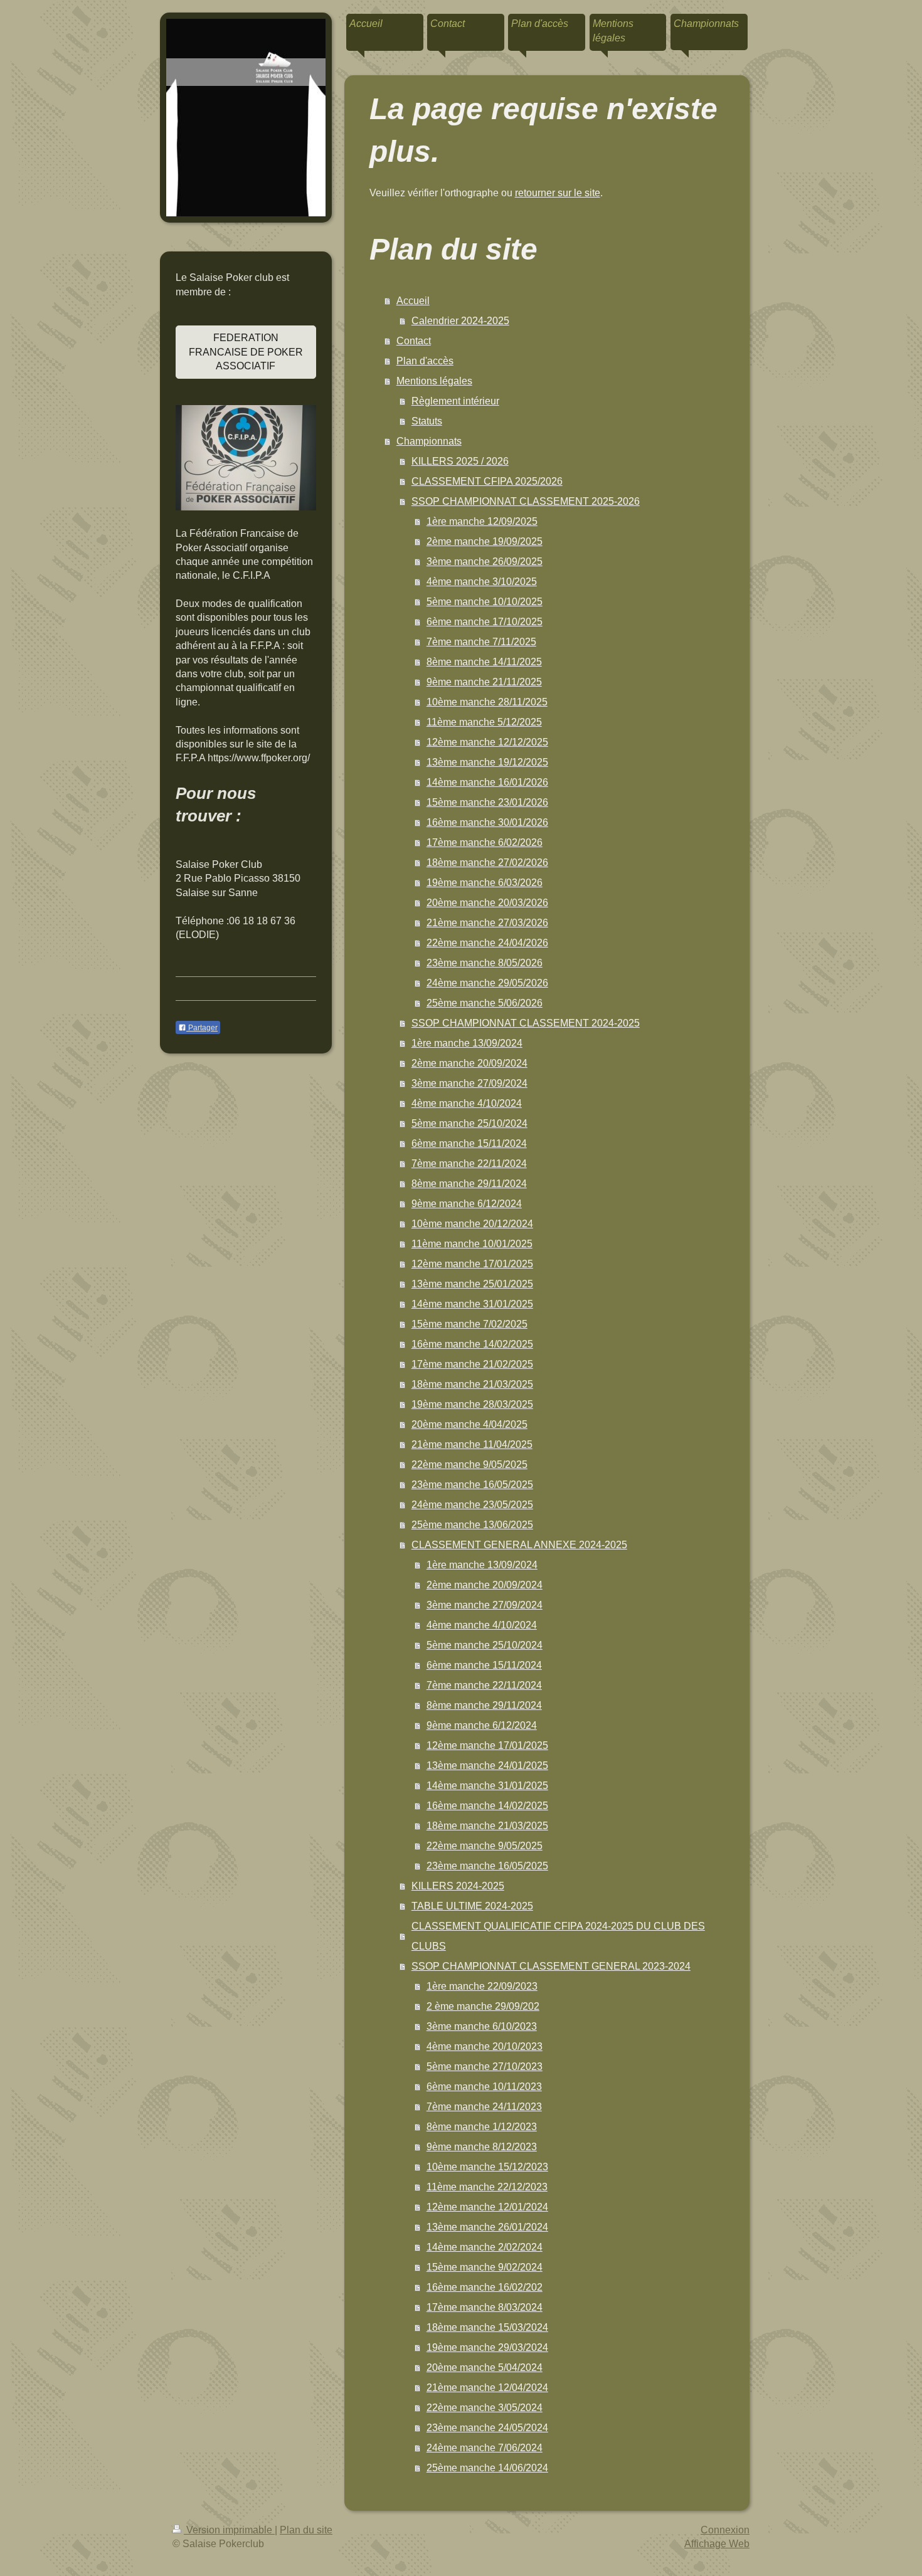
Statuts (427, 421)
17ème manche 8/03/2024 (485, 2307)
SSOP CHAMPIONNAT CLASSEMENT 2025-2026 (526, 501)
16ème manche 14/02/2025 (472, 1344)
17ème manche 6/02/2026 (485, 842)
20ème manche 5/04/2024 (485, 2367)
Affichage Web (717, 2544)
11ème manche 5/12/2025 (484, 722)
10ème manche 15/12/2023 (487, 2167)
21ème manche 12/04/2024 (487, 2388)
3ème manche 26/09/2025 (485, 562)
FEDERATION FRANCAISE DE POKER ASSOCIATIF (246, 352)
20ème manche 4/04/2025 (469, 1424)
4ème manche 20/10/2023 (485, 2046)
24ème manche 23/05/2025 (472, 1505)
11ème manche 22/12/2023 (487, 2187)
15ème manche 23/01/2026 (487, 802)
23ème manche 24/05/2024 (487, 2428)
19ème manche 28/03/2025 (472, 1404)
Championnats (429, 441)
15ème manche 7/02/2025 (469, 1324)
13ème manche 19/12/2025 (487, 762)
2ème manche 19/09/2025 (485, 541)
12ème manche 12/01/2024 (487, 2207)
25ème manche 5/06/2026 (485, 1003)
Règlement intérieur (455, 401)
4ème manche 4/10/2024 (467, 1103)
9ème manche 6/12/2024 (467, 1204)
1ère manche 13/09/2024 (467, 1043)
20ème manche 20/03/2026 (487, 903)
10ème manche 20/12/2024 (472, 1224)
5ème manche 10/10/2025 (485, 602)
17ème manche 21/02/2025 (472, 1364)
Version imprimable (229, 2530)
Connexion (725, 2530)
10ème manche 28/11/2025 (487, 702)
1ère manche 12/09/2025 (482, 521)
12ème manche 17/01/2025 (472, 1264)
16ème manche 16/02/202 (485, 2287)
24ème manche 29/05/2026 (487, 983)
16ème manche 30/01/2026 (487, 822)
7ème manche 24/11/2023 (484, 2107)
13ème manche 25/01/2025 (472, 1284)
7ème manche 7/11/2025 (481, 642)
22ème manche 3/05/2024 (485, 2408)
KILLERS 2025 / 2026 (460, 461)
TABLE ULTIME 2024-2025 (472, 1906)
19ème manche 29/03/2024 (487, 2347)
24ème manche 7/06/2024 (485, 2448)
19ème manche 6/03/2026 (485, 883)
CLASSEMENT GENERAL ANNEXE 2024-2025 (519, 1545)
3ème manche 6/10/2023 (482, 2026)
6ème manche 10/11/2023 (484, 2087)
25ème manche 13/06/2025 (472, 1525)
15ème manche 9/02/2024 (485, 2267)
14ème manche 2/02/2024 (485, 2247)
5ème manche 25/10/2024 (469, 1123)
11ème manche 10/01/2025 (472, 1244)
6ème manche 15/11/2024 (469, 1143)
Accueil (413, 301)
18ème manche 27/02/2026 (487, 863)
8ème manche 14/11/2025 (484, 662)
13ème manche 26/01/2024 (487, 2227)
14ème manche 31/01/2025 (472, 1304)
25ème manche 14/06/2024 (487, 2468)
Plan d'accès (425, 361)
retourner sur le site (558, 193)
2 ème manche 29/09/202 (483, 2006)
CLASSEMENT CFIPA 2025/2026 (487, 481)
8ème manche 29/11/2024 (469, 1184)
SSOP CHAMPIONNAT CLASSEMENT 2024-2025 (526, 1023)
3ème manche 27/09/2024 (469, 1083)
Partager (202, 1028)
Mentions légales (434, 381)
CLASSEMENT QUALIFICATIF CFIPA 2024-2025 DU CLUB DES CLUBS (558, 1936)
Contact (414, 341)
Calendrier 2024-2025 (460, 321)
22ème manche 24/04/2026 (487, 943)
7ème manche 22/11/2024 (469, 1164)
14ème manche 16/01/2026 (487, 782)
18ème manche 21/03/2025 (472, 1384)
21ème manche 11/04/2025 (472, 1444)
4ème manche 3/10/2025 (482, 582)
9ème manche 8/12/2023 (482, 2147)
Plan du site (306, 2530)
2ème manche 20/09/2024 (469, 1063)
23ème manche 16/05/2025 (472, 1485)
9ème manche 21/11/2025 (484, 682)
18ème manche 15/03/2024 (487, 2327)
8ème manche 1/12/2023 (482, 2127)
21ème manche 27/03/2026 (487, 923)
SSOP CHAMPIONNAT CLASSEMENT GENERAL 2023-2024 (551, 1966)
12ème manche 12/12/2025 (487, 742)
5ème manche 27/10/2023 (485, 2067)
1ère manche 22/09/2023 (482, 1986)
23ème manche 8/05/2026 (485, 963)
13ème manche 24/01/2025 (487, 1766)
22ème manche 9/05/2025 (469, 1465)
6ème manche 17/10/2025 (485, 622)
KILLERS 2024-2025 (458, 1886)
